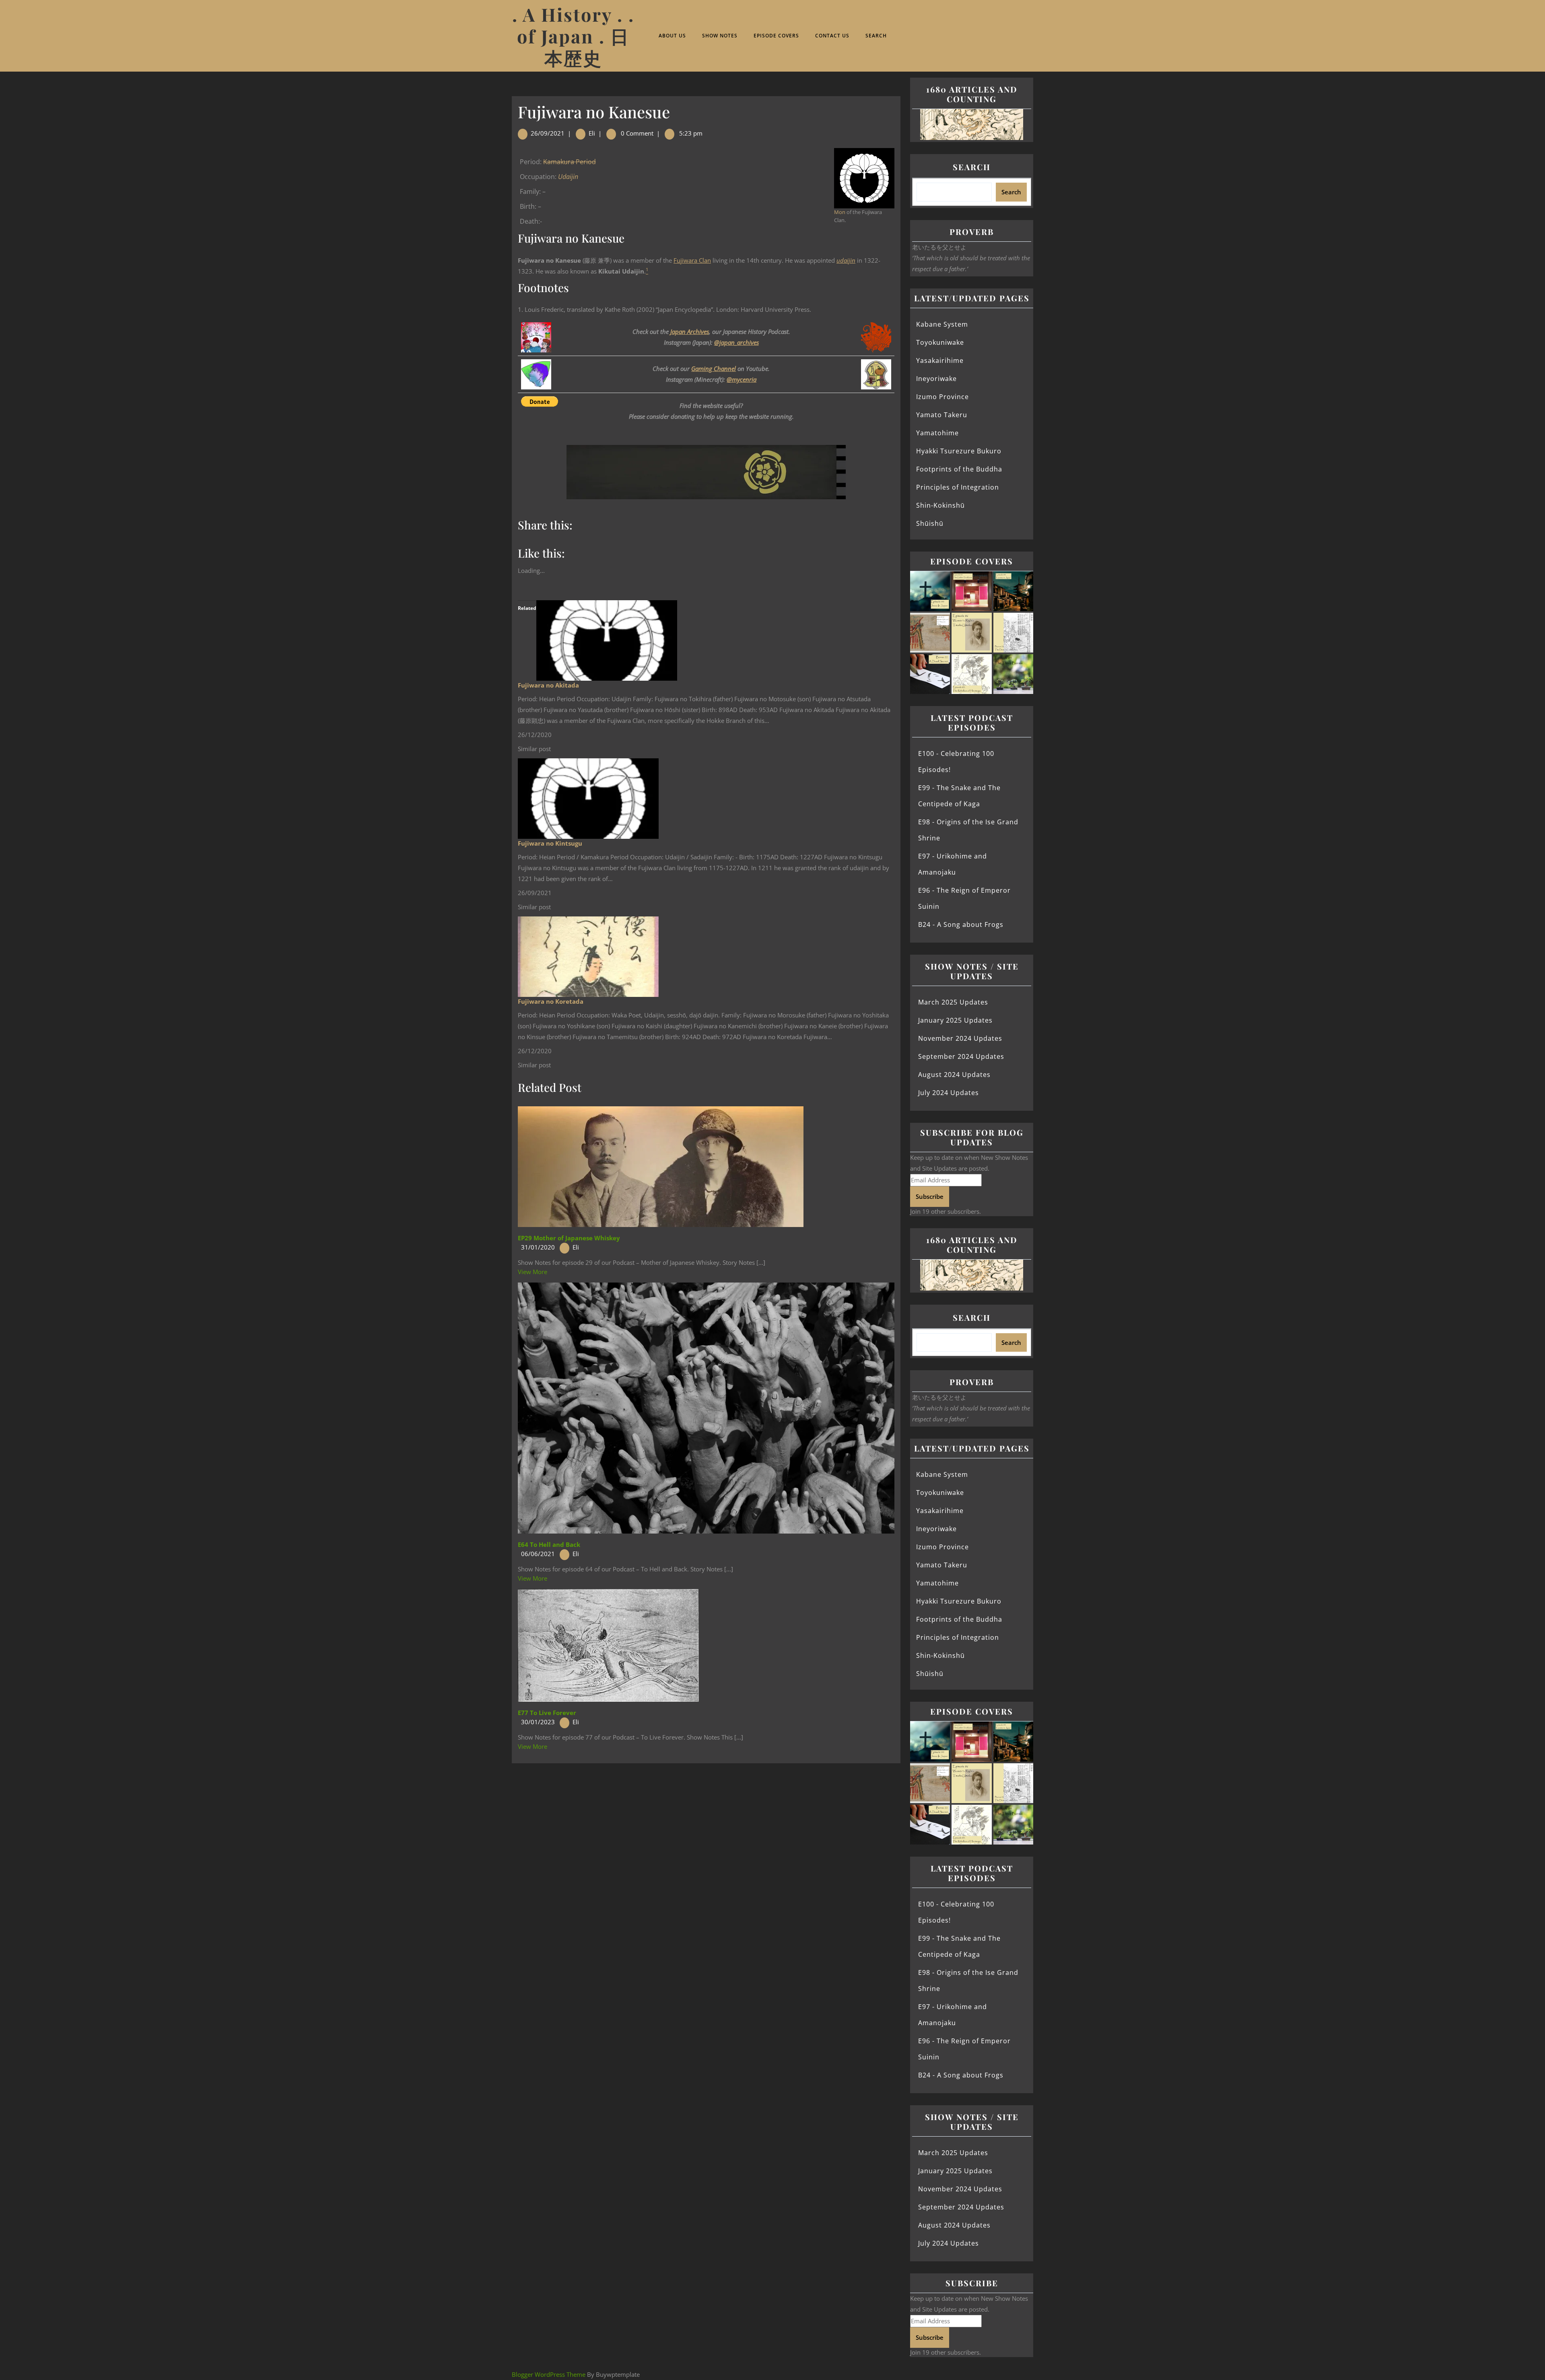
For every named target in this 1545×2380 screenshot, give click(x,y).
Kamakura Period (570, 162)
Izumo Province (942, 397)
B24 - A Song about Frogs (961, 924)
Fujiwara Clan (692, 260)
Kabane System (942, 324)
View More (533, 1272)
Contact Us (832, 36)
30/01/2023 (538, 1722)
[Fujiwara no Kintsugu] (588, 798)
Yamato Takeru (942, 415)
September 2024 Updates (961, 1056)
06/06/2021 (538, 1554)
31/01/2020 (538, 1247)
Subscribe (930, 1196)
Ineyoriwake (936, 379)
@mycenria (742, 379)
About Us (672, 36)
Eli (592, 133)
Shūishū (930, 523)
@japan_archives (736, 342)
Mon (840, 212)
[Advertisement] (706, 1823)
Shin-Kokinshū (940, 505)
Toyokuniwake (940, 342)
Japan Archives (690, 331)
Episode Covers (776, 36)
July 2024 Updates (949, 1093)
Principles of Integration (958, 487)
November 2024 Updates (960, 1038)
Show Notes (720, 36)
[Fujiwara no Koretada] (588, 956)
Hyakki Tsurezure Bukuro (959, 451)
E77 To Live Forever (547, 1713)
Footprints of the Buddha (959, 469)
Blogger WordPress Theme (549, 2374)
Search (876, 36)
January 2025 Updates (955, 1020)
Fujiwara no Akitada (548, 685)
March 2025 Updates (953, 1002)
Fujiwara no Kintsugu (550, 843)
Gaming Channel (714, 369)
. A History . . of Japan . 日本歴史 (573, 36)
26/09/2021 (548, 133)
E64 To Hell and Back (549, 1544)
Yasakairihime (940, 360)
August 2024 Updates (954, 1075)
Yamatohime (937, 433)
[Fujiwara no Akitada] (607, 640)
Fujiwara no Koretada (551, 1001)
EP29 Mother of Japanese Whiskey (569, 1238)
